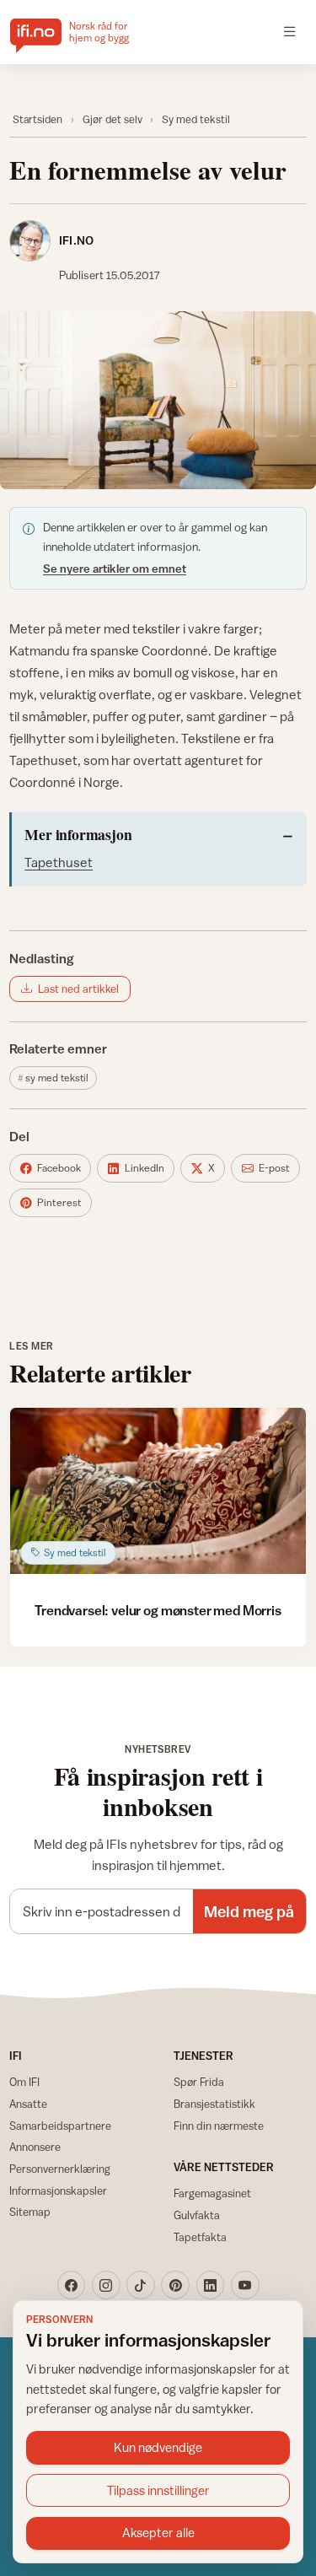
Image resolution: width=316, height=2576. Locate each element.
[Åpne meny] (290, 32)
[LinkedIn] (211, 2285)
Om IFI (24, 2082)
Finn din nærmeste (219, 2126)
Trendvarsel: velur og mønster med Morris (158, 1610)
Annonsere (35, 2147)
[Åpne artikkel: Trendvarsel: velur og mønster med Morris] (158, 1491)
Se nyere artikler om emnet (115, 569)
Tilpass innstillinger (158, 2490)
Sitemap (30, 2212)
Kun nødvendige (158, 2447)
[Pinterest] (175, 2285)
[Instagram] (106, 2285)
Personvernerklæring (60, 2169)
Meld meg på (249, 1911)
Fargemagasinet (212, 2193)
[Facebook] (72, 2285)
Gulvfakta (197, 2215)
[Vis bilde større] (158, 400)
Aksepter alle (158, 2533)
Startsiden (37, 119)
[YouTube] (245, 2285)
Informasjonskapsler (58, 2191)
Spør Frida (199, 2082)
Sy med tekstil (196, 119)
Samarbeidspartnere (60, 2126)
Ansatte (28, 2104)
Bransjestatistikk (214, 2104)
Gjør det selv (112, 119)
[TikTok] (141, 2285)
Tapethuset (59, 862)
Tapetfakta (200, 2237)
